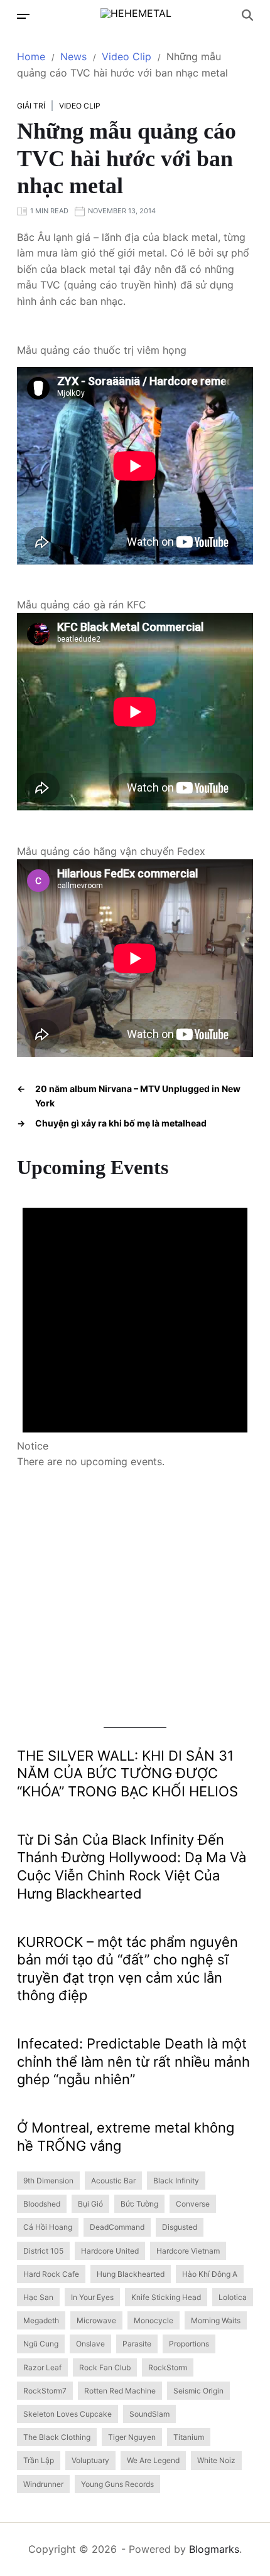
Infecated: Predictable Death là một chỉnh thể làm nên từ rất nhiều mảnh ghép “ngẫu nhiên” (133, 2061)
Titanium (189, 2437)
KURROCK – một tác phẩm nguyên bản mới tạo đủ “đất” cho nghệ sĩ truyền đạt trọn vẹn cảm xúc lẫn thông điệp (127, 1969)
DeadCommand (117, 2227)
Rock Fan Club (105, 2367)
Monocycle (154, 2320)
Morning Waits (216, 2320)
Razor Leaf (42, 2367)
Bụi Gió (90, 2204)
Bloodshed (42, 2204)
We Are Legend (153, 2460)
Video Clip (80, 106)
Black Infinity (176, 2181)
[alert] (135, 1325)
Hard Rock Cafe (51, 2274)
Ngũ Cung (41, 2344)
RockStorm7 (45, 2391)
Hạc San (38, 2297)
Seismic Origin (198, 2391)
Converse (193, 2204)
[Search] (247, 15)
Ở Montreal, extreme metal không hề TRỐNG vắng (126, 2137)
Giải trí (31, 106)
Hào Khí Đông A (210, 2274)
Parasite (137, 2344)
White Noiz (216, 2460)
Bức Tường (139, 2204)
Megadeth (41, 2320)
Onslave (90, 2344)
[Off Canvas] (23, 16)
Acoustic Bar (113, 2181)
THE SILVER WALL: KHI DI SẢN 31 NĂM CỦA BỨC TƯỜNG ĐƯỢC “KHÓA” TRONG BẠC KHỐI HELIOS (127, 1773)
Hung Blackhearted (131, 2274)
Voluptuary (90, 2460)
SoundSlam (149, 2414)
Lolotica (233, 2297)
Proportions (189, 2344)
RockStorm (168, 2367)
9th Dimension (48, 2181)
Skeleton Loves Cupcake (67, 2414)
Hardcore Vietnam (188, 2251)
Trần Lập (39, 2460)
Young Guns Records (117, 2484)
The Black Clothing (57, 2437)
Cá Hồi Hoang (48, 2227)
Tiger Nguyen (132, 2437)
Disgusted (180, 2227)
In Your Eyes (92, 2297)
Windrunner (43, 2484)
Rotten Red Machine (120, 2391)
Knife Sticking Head (166, 2297)
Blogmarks (214, 2549)
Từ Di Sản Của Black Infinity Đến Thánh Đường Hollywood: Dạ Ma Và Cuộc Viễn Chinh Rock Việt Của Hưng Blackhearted (132, 1867)
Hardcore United (110, 2251)
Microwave (96, 2320)
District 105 (43, 2251)
